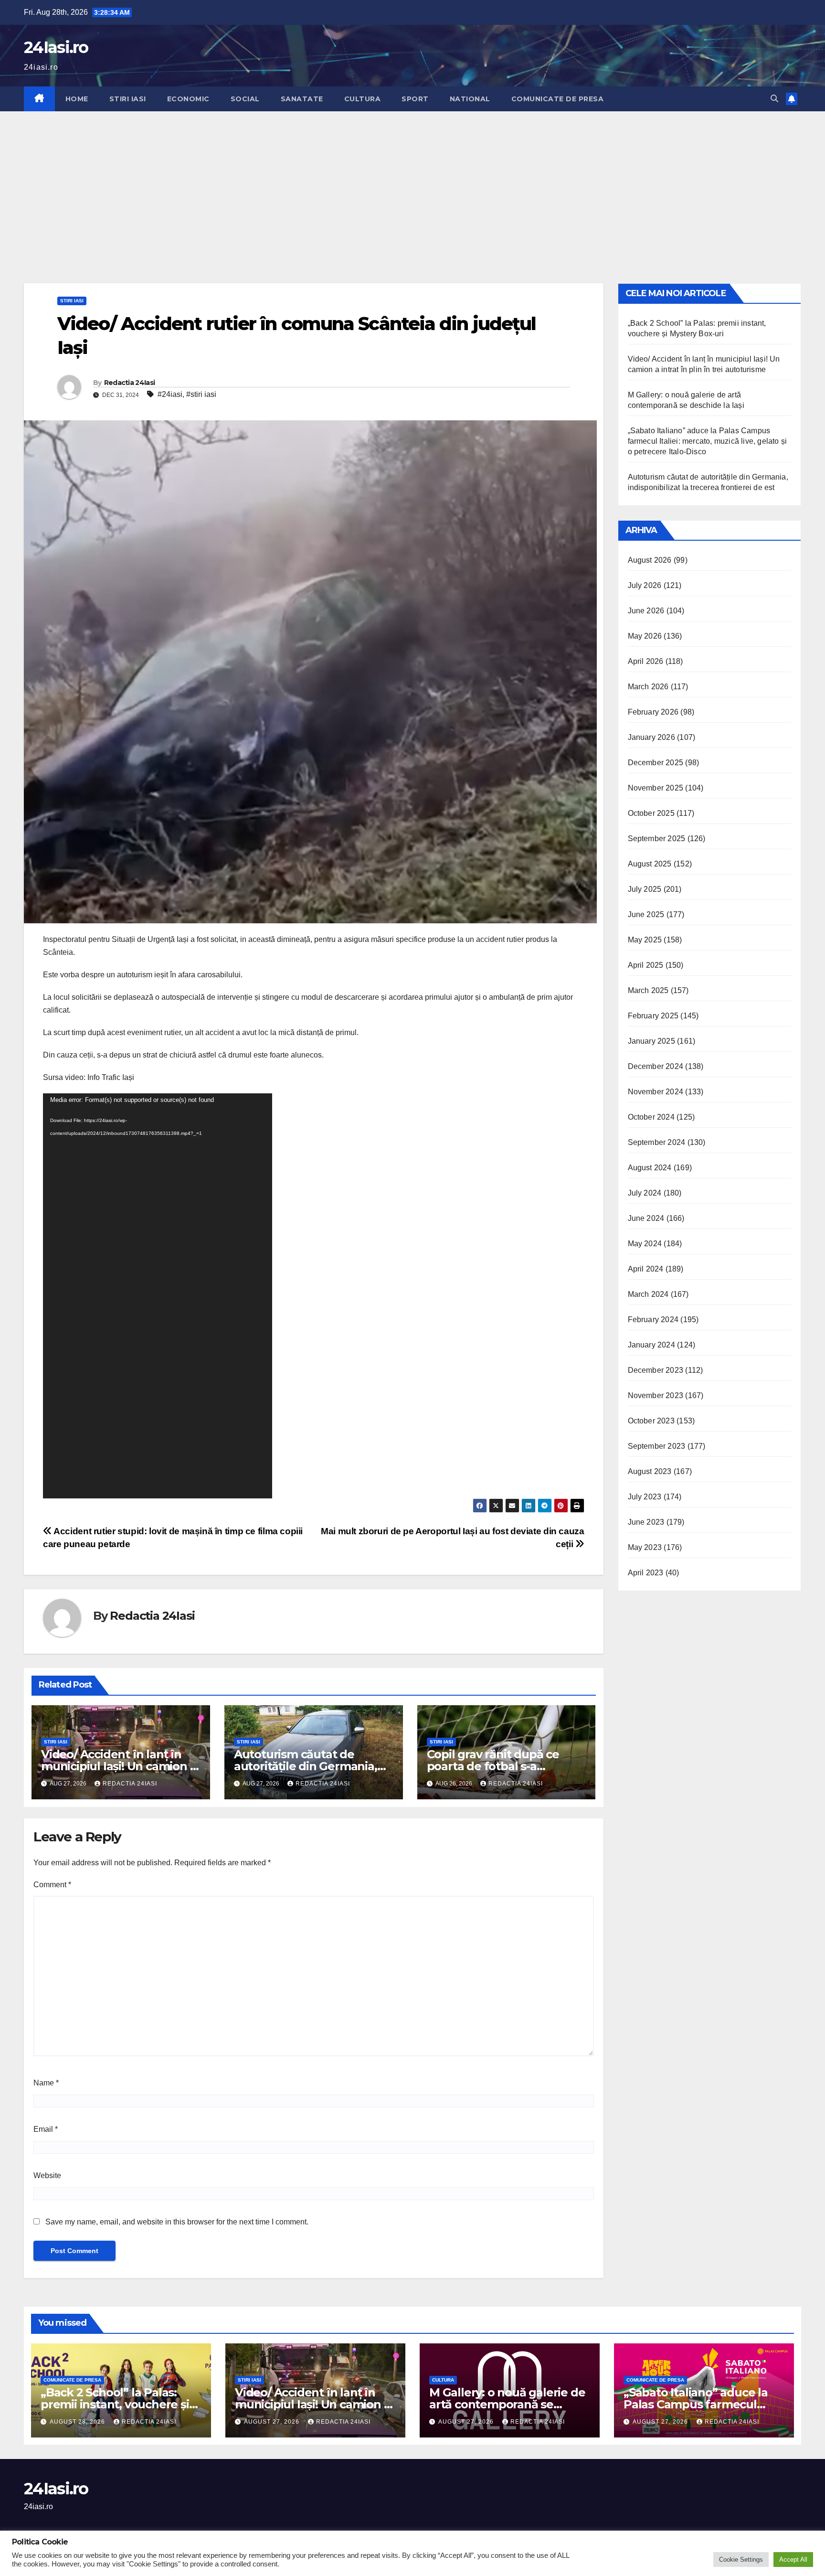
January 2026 (651, 737)
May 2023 (645, 1547)
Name (46, 2083)
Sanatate (302, 99)
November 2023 (656, 1395)
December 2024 (656, 1066)
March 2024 (648, 1294)
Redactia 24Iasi (130, 383)
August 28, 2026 (78, 2422)
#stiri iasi (201, 394)
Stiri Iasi (128, 99)
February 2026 (653, 712)
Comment (52, 1885)
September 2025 (657, 839)
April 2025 (646, 965)
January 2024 (651, 1345)
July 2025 (645, 889)
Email (46, 2129)
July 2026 (645, 585)
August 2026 (650, 560)
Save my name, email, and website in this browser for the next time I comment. (177, 2222)
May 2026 (645, 636)
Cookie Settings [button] (741, 2560)
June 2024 (646, 1218)
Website (47, 2175)
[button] (774, 99)
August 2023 (650, 1471)
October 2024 (651, 1117)
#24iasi (170, 394)
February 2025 (653, 1016)
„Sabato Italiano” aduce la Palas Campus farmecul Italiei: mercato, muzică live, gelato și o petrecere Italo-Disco (708, 441)
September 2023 (657, 1446)
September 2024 (657, 1142)
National (470, 99)
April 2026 (646, 661)
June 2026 (646, 611)
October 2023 (651, 1421)
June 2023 (646, 1522)
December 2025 (656, 763)
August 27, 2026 (273, 2422)
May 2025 (645, 940)
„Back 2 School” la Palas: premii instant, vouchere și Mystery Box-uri (115, 2404)
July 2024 (645, 1193)
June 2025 (646, 914)
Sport (415, 99)
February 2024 (653, 1320)
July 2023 (645, 1497)
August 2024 (650, 1168)
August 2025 (650, 864)
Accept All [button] (793, 2560)
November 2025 (656, 788)
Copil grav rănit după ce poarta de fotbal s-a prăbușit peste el (493, 1766)
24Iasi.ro (56, 47)
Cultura (363, 99)
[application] (158, 1296)
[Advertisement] (412, 183)
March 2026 (648, 687)
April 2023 (646, 1573)
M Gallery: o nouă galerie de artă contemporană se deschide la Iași (507, 2404)
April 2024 (646, 1269)
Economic (188, 99)
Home (77, 99)
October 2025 (651, 813)
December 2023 (656, 1370)
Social (245, 99)
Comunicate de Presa (558, 99)
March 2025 (648, 990)
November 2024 (656, 1092)
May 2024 (645, 1244)
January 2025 (651, 1041)
